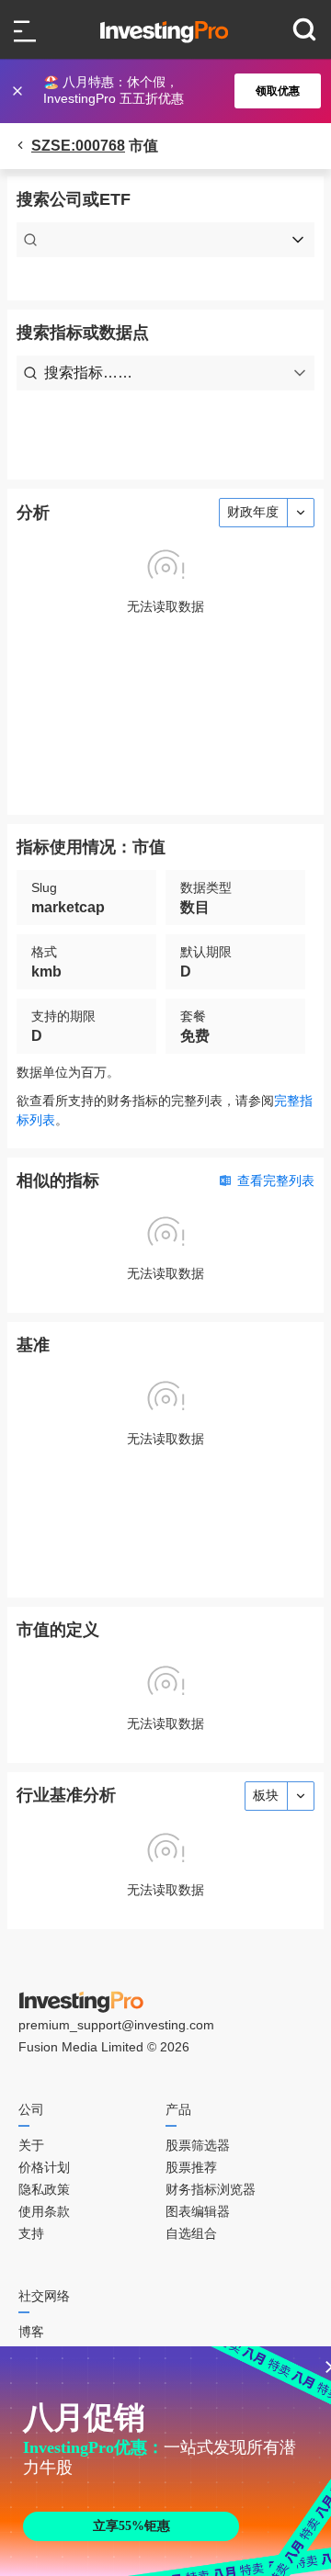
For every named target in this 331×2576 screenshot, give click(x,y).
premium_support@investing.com (116, 2025)
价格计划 (44, 2167)
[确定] (19, 91)
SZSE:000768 (78, 146)
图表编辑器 (198, 2211)
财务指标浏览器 (211, 2189)
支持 (31, 2233)
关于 (31, 2145)
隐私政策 (44, 2189)
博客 (31, 2332)
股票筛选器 (198, 2145)
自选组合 (191, 2233)
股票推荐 (191, 2167)
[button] (175, 91)
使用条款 (44, 2211)
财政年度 (253, 512)
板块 (266, 1795)
